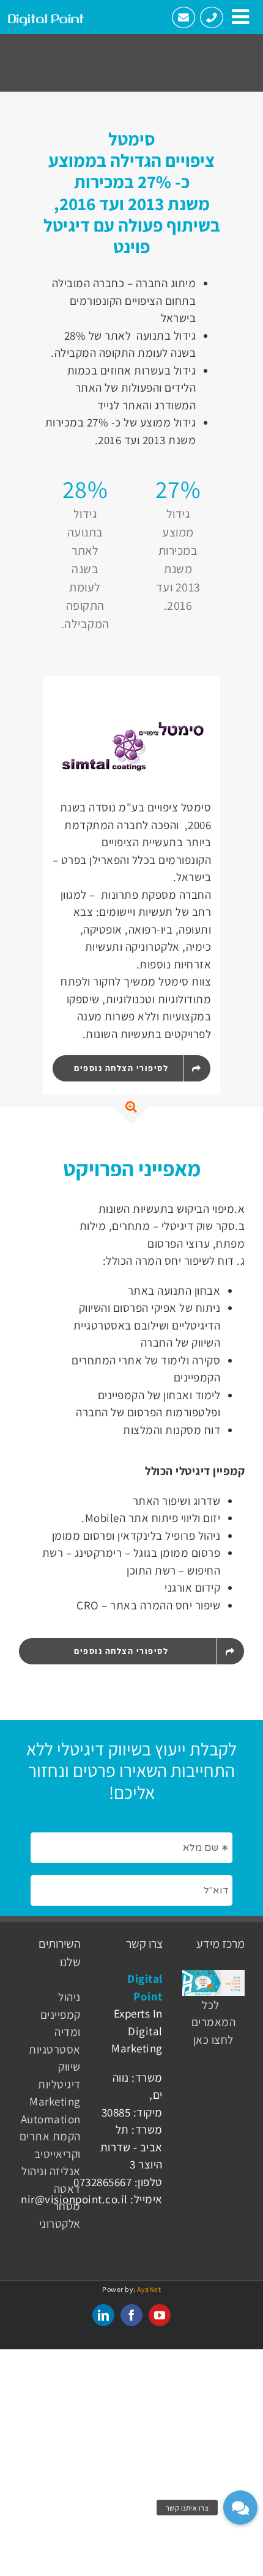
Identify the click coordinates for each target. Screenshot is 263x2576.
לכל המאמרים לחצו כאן (214, 2022)
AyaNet (149, 2289)
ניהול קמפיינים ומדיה (61, 2014)
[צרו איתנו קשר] (240, 2508)
